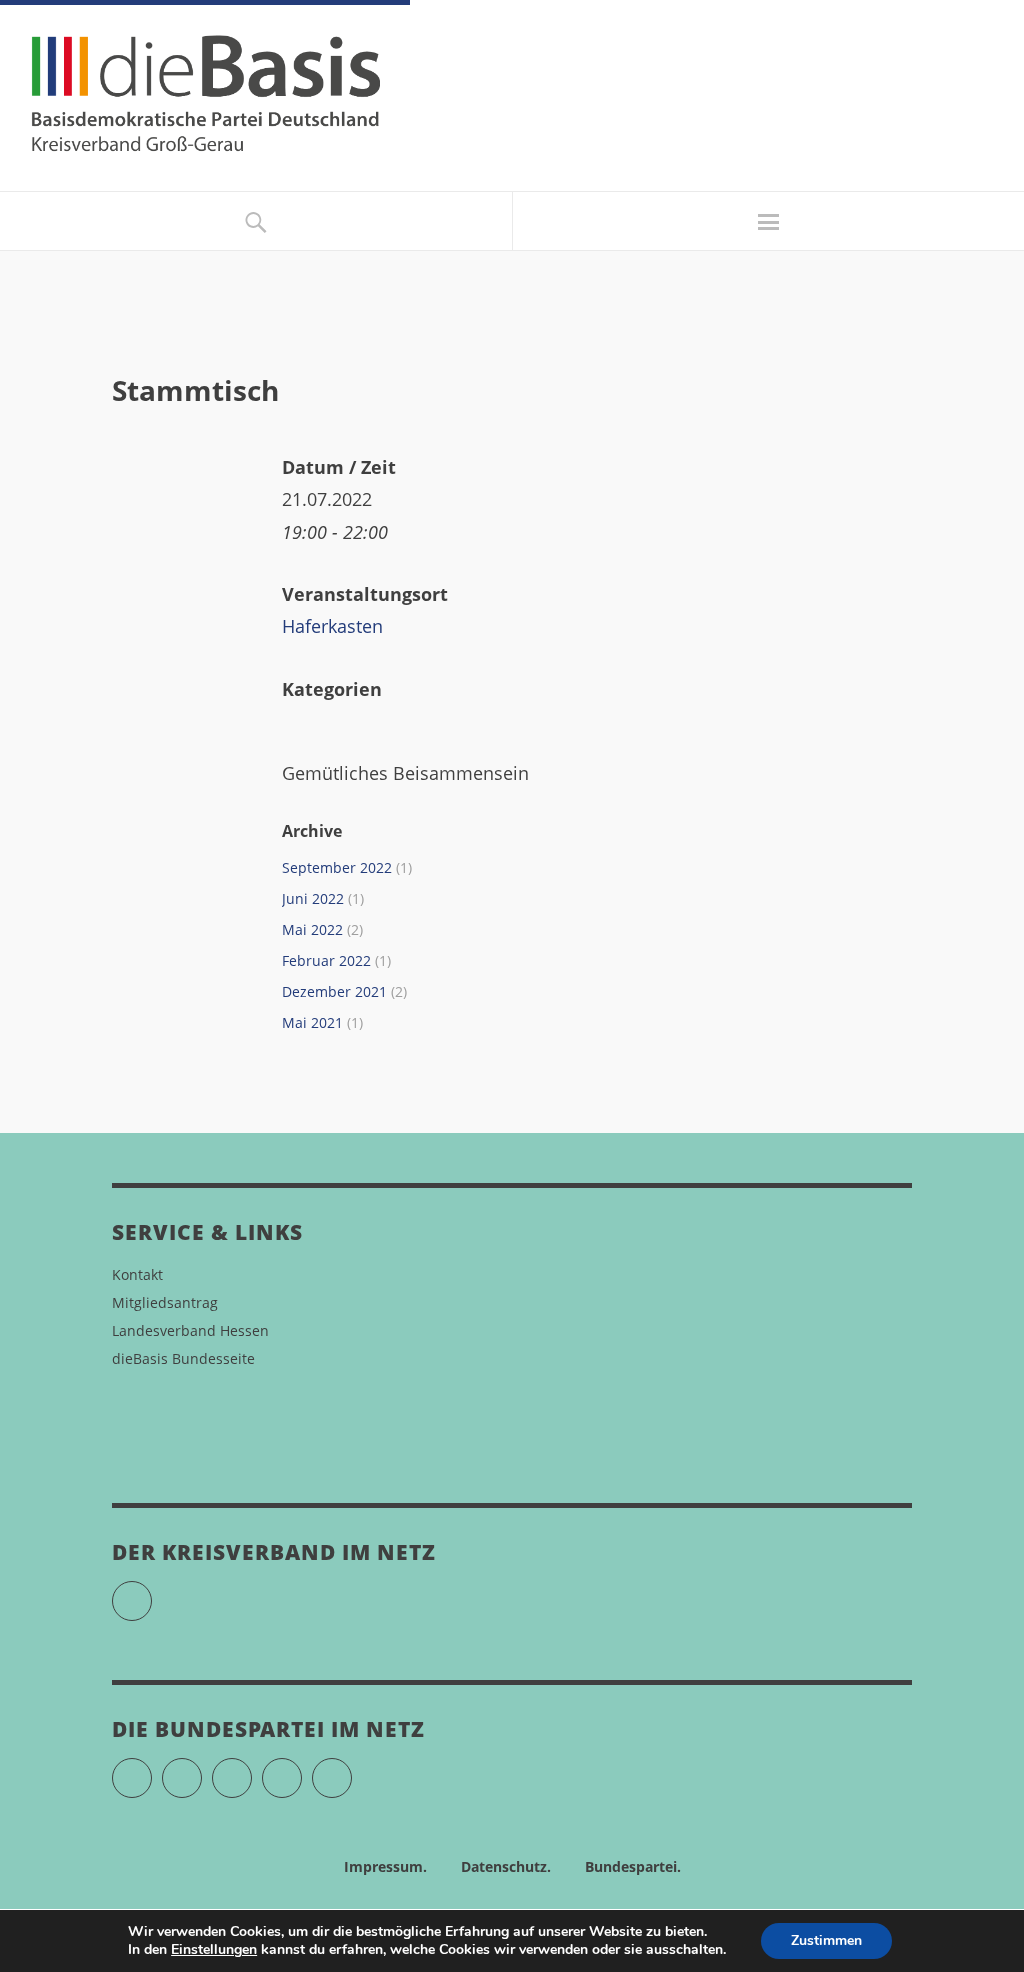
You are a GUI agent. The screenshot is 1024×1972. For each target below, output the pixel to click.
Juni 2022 (313, 898)
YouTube (151, 1592)
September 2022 (337, 867)
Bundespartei (631, 1866)
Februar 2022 (326, 960)
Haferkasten (332, 626)
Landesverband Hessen (190, 1330)
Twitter (151, 1769)
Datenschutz (504, 1866)
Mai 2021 (312, 1022)
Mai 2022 (312, 929)
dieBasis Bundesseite (183, 1358)
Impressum (383, 1866)
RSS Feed (351, 1769)
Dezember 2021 (334, 991)
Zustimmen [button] (826, 1940)
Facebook (201, 1769)
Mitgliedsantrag (165, 1302)
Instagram (251, 1769)
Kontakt (137, 1274)
